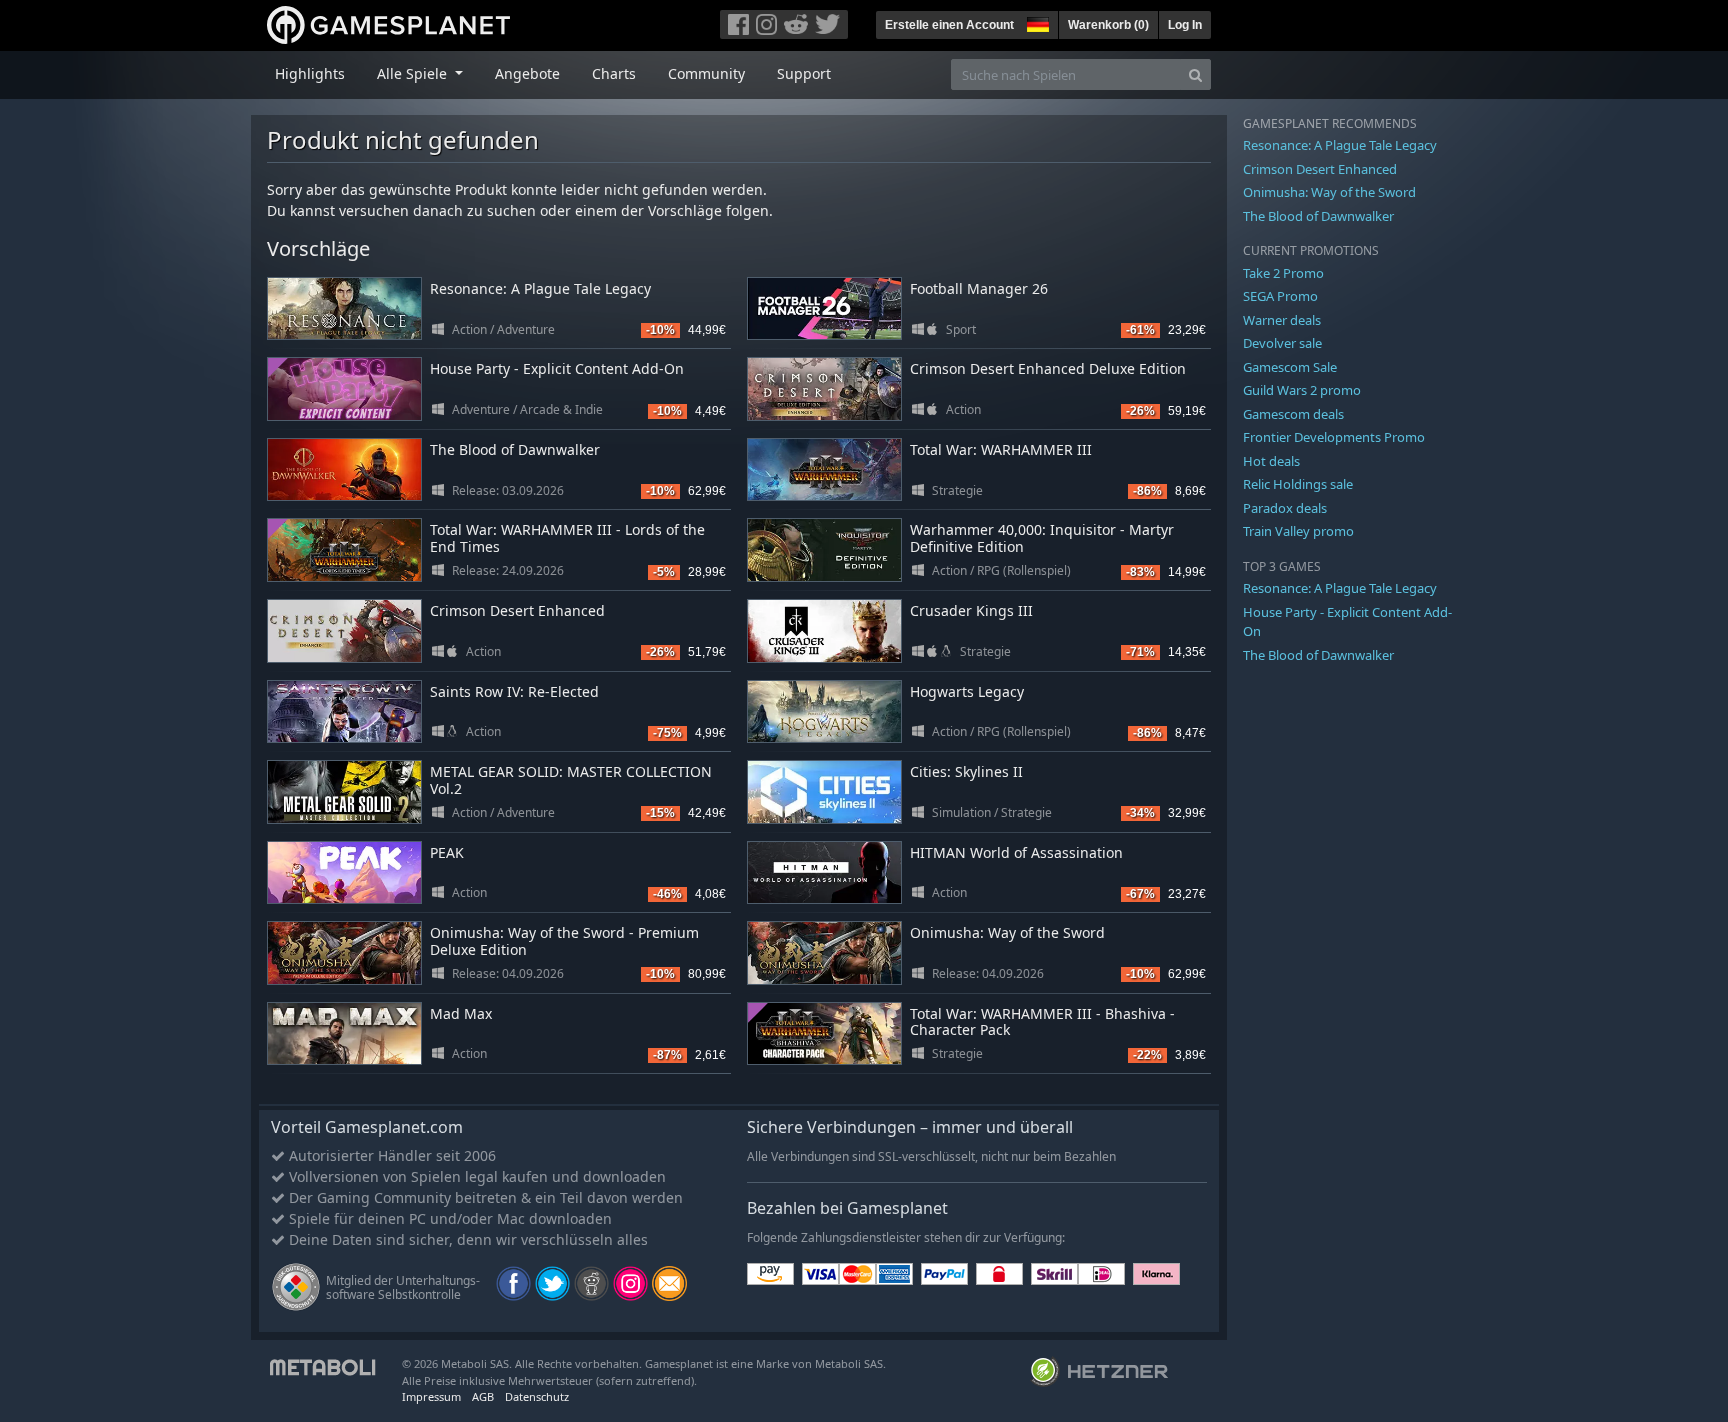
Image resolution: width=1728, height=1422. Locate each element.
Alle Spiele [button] (414, 73)
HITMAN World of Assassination (1016, 852)
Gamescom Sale (1290, 367)
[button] (1036, 22)
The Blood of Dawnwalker (515, 449)
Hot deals (1271, 461)
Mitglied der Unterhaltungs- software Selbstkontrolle (403, 1287)
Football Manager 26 (979, 288)
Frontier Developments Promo (1334, 437)
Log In (1185, 25)
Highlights (310, 73)
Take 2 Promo (1283, 273)
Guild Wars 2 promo (1302, 390)
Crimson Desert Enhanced (517, 610)
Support (804, 73)
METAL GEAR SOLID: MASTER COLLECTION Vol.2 (571, 780)
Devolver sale (1282, 343)
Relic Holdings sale (1298, 484)
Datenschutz (537, 1396)
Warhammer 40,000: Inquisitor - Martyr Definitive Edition (1042, 538)
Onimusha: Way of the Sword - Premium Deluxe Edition (564, 941)
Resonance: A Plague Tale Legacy (540, 288)
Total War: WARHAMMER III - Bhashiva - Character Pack (1042, 1022)
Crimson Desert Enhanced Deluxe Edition (1048, 368)
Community (706, 73)
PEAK (447, 852)
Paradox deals (1285, 508)
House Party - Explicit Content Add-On (557, 368)
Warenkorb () (1108, 25)
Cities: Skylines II (966, 771)
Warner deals (1282, 320)
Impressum (431, 1396)
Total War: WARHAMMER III (1001, 449)
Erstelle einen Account (949, 25)
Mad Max (461, 1013)
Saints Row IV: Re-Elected (514, 691)
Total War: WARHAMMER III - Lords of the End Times (567, 538)
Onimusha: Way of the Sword (1007, 932)
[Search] (1195, 74)
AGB (483, 1396)
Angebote (527, 73)
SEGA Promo (1280, 296)
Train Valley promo (1298, 531)
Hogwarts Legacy (967, 691)
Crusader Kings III (971, 610)
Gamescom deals (1293, 414)
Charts (614, 73)
